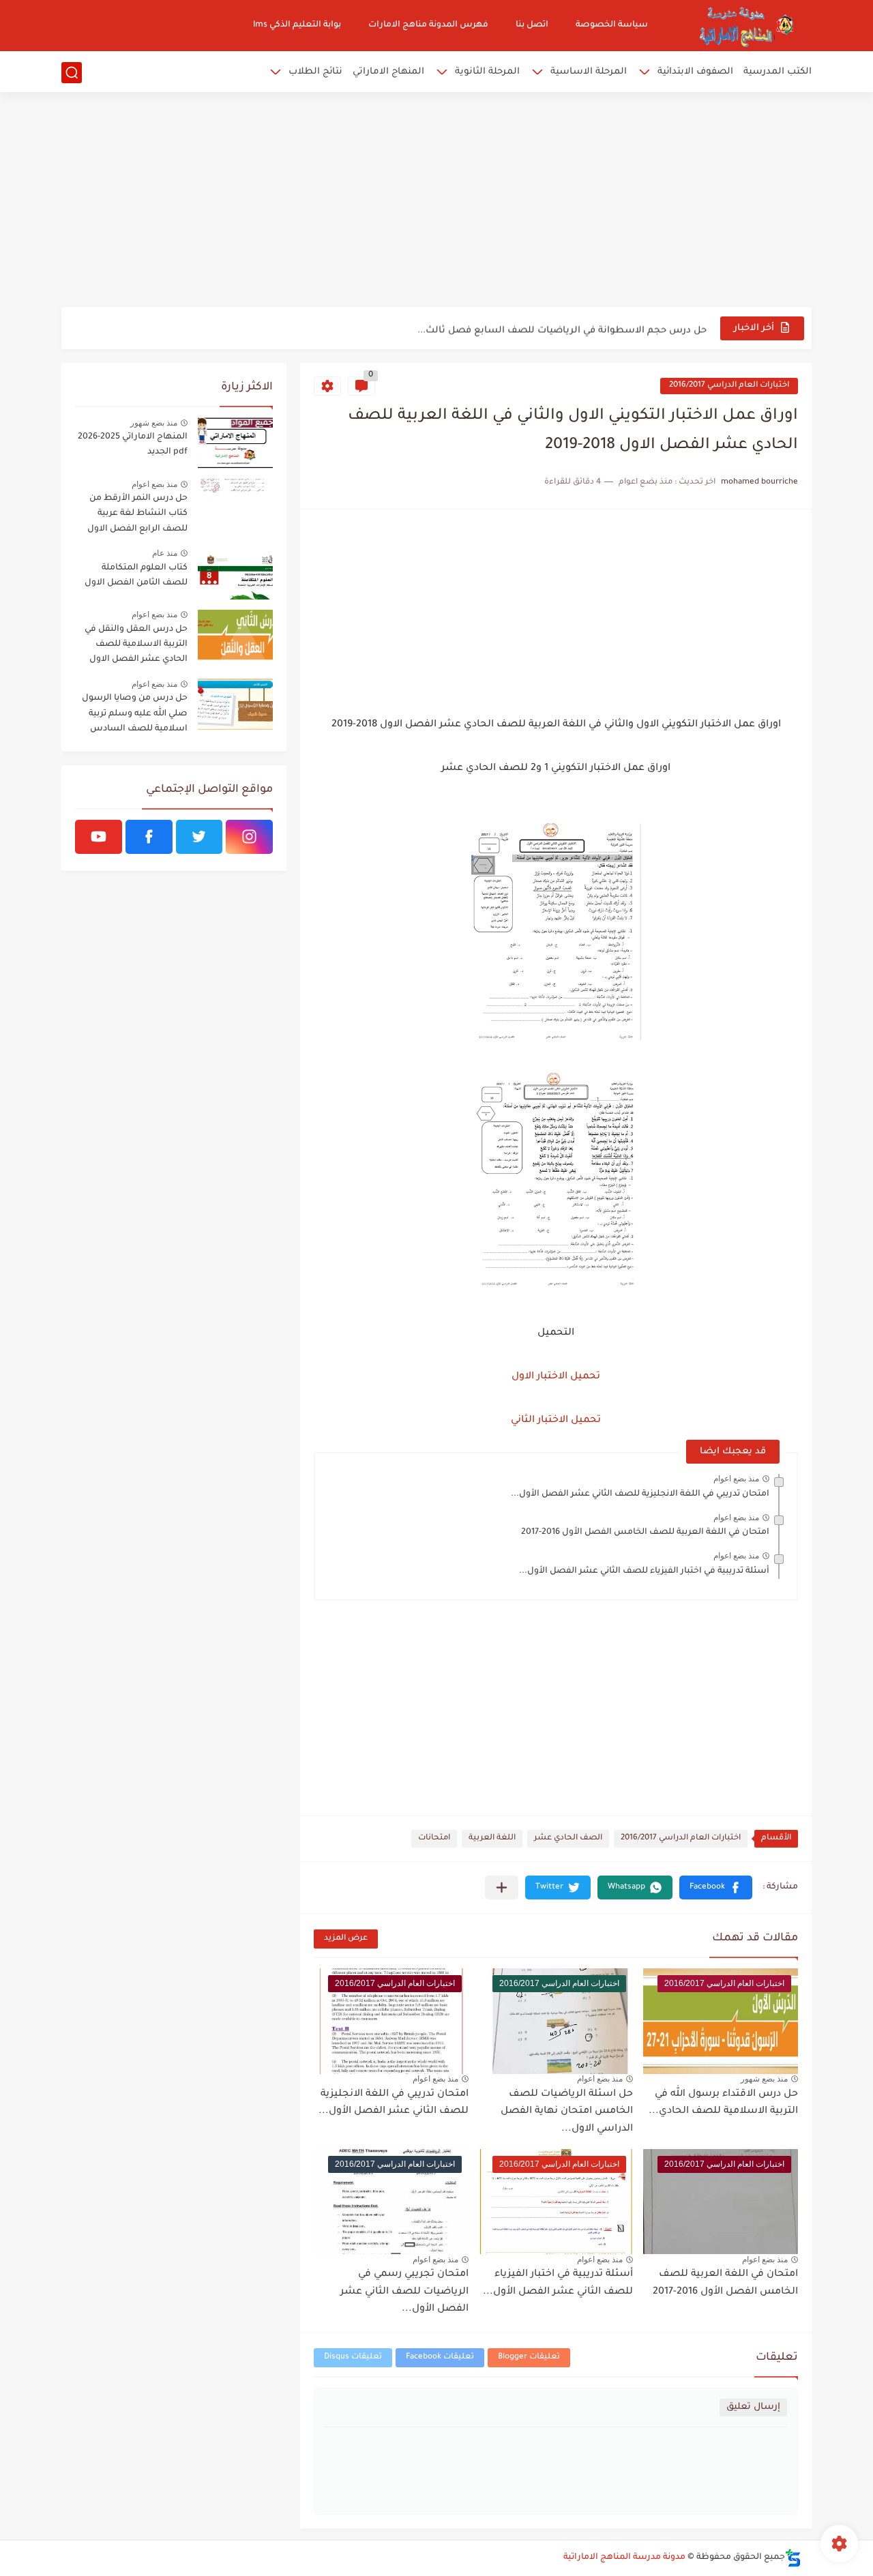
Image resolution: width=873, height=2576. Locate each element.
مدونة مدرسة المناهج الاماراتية (624, 2558)
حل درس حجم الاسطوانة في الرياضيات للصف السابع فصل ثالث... (562, 328)
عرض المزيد (346, 1939)
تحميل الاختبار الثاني (556, 1421)
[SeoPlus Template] (793, 2558)
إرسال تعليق (753, 2407)
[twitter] (199, 837)
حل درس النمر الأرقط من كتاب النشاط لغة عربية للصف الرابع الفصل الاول (137, 514)
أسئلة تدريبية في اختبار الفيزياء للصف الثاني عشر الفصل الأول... (644, 1571)
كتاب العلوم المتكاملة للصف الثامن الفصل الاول (136, 576)
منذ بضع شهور (764, 2079)
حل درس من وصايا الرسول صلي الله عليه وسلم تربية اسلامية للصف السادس (135, 714)
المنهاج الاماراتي (388, 72)
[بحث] (72, 73)
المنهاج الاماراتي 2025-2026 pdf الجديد (133, 445)
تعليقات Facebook (440, 2357)
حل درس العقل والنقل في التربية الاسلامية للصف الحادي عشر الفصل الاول (136, 645)
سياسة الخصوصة (612, 25)
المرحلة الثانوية (487, 72)
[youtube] (99, 837)
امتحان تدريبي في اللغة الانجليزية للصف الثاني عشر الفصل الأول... (640, 1494)
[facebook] (149, 837)
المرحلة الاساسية (589, 72)
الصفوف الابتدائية (695, 72)
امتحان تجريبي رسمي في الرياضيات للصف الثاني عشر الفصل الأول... (404, 2292)
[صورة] (235, 443)
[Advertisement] (436, 201)
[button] (716, 1887)
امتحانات (434, 1838)
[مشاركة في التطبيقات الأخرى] (502, 1887)
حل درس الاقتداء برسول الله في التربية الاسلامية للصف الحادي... (723, 2103)
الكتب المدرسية (778, 72)
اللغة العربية (492, 1838)
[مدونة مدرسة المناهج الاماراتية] (743, 26)
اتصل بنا (532, 25)
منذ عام (165, 553)
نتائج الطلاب (315, 72)
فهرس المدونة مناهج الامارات (428, 25)
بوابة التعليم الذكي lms (297, 25)
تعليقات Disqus (353, 2357)
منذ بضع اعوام (736, 1479)
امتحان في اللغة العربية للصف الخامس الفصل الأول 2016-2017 (645, 1533)
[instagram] (249, 837)
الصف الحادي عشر (568, 1838)
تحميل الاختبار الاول (556, 1377)
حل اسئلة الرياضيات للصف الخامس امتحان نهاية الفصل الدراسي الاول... (567, 2112)
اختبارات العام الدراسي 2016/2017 (729, 386)
